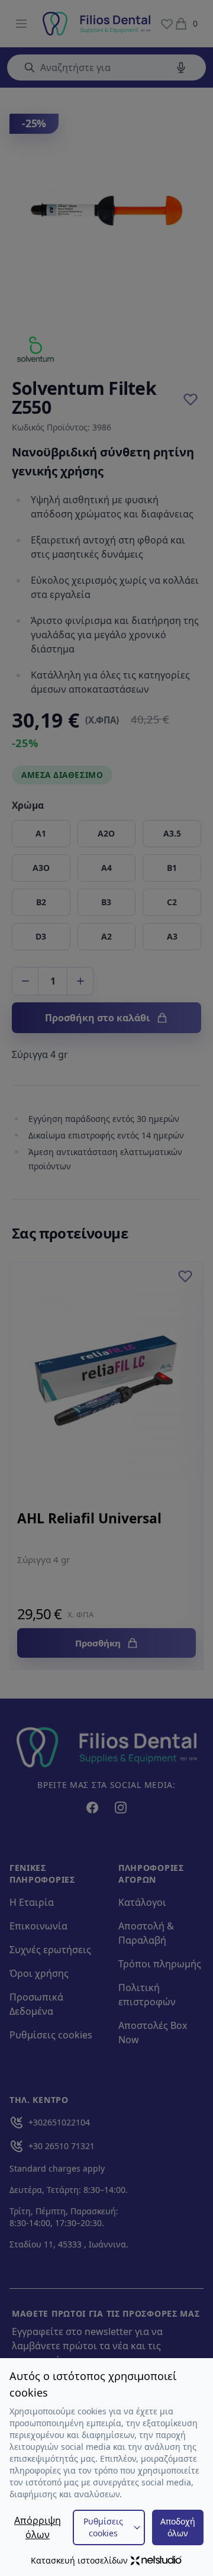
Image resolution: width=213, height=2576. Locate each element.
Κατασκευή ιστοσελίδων (79, 2560)
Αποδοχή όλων (178, 2527)
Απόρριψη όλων (38, 2527)
